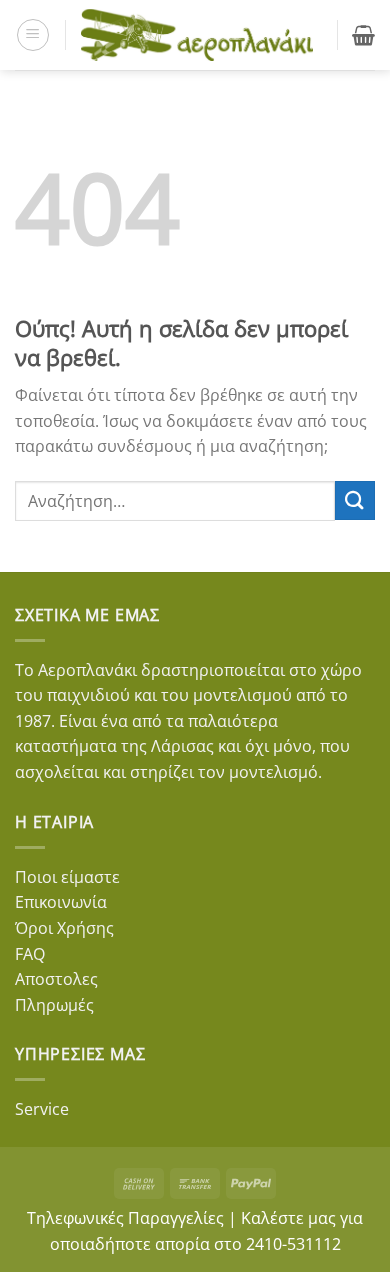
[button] (33, 35)
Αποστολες (56, 979)
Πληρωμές (54, 1005)
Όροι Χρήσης (64, 928)
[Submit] (355, 500)
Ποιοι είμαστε (67, 877)
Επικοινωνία (61, 902)
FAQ (30, 954)
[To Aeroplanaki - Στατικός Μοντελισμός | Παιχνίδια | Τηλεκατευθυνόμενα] (197, 35)
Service (42, 1109)
